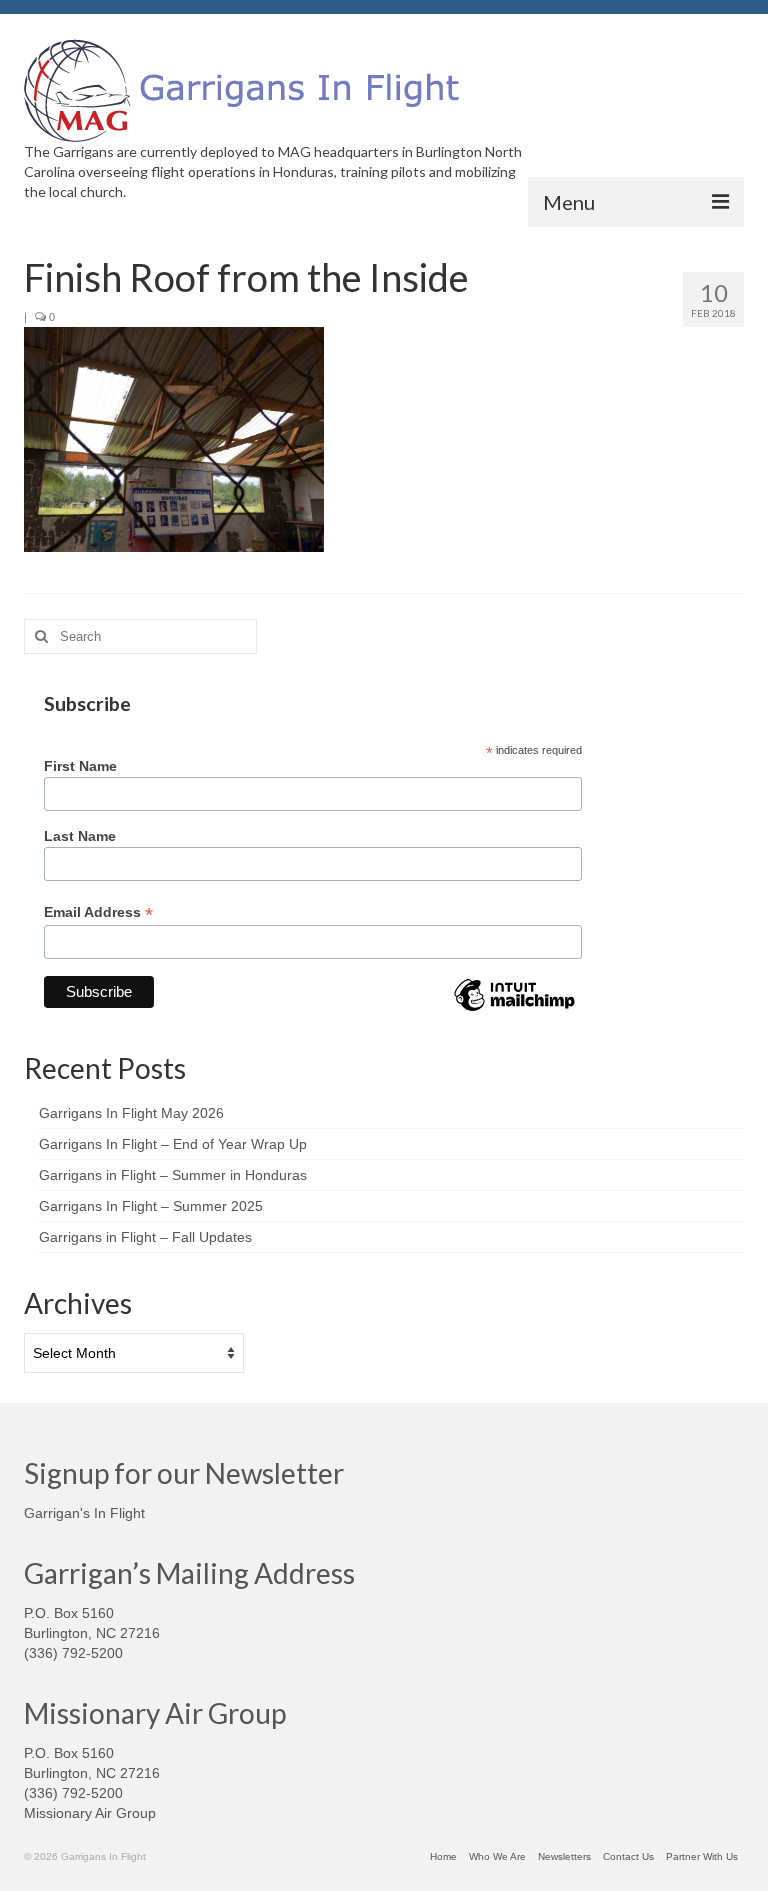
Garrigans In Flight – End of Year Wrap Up (173, 1144)
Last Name (80, 836)
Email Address (98, 912)
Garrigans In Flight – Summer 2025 (151, 1206)
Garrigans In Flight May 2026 (131, 1113)
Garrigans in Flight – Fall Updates (145, 1237)
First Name (80, 766)
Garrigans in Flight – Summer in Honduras (173, 1175)
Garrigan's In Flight (84, 1513)
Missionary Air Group (90, 1813)
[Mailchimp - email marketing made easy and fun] (514, 1010)
